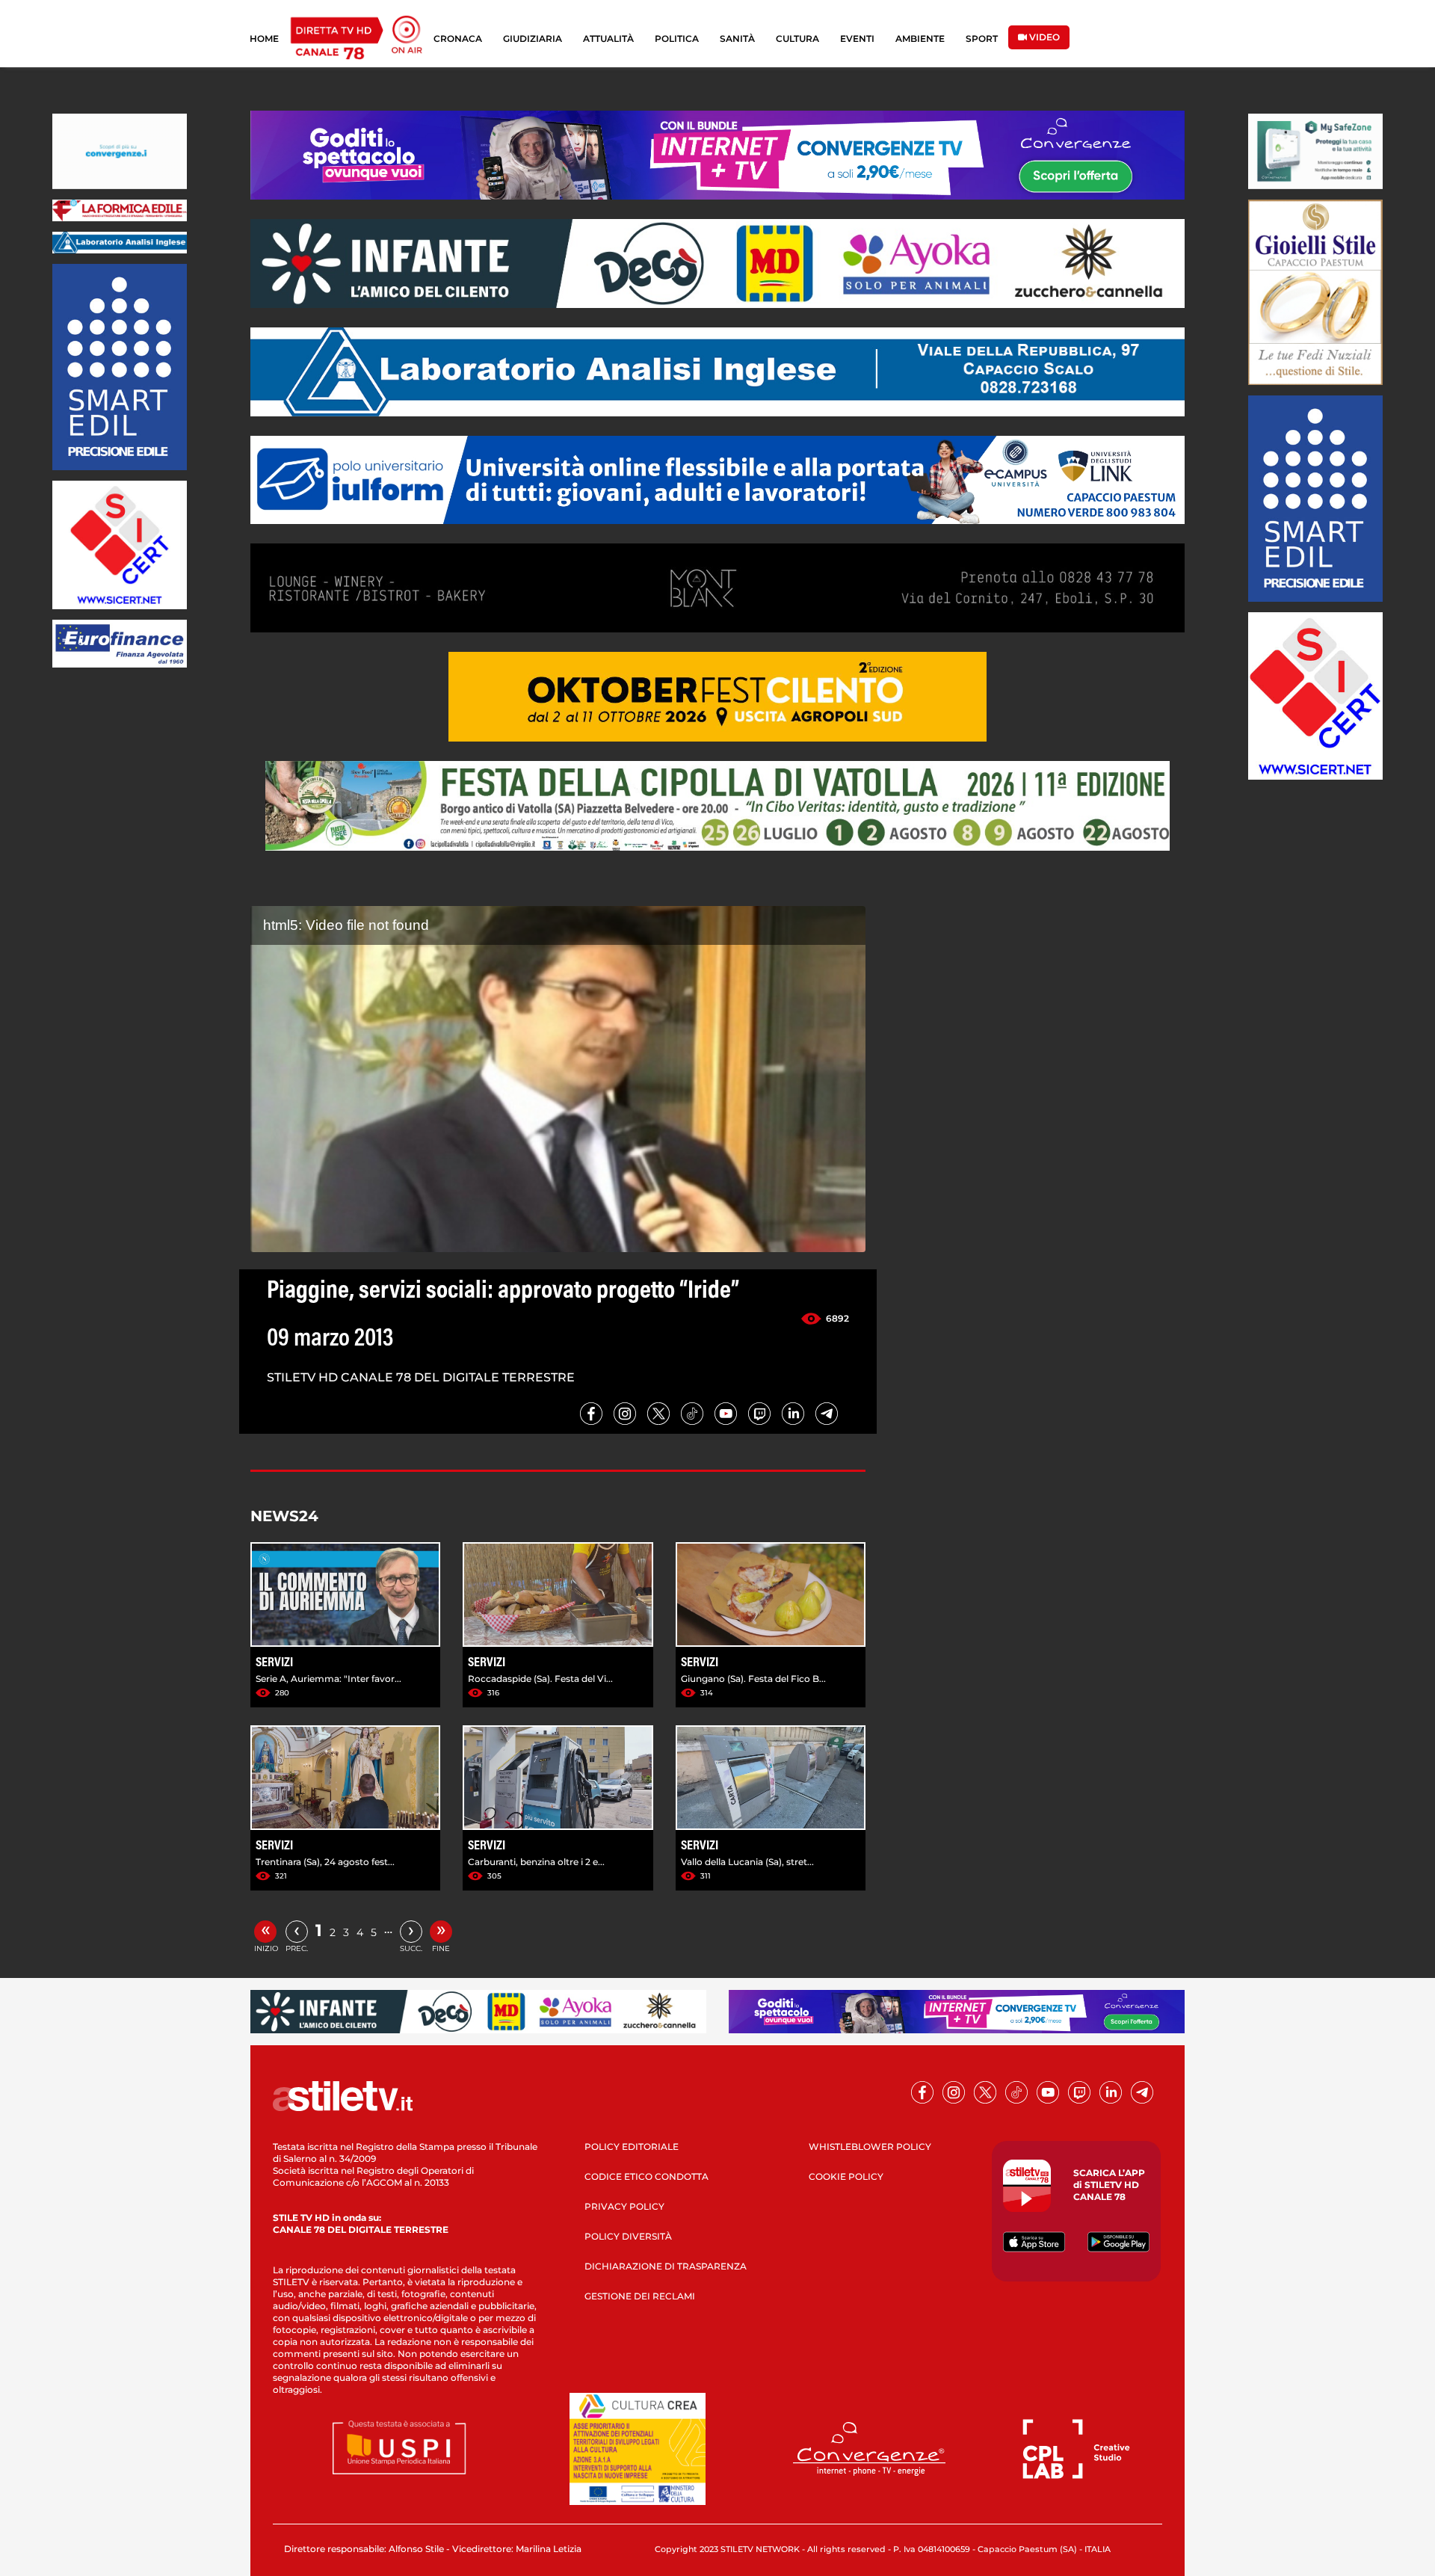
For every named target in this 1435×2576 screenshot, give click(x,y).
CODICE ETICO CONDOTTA (646, 2176)
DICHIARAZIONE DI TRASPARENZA (666, 2266)
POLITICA (677, 38)
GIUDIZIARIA (533, 38)
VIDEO (1043, 37)
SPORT (982, 38)
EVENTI (857, 38)
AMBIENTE (920, 38)
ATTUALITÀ (608, 38)
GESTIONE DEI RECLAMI (640, 2296)
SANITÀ (737, 38)
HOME (264, 38)
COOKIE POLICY (846, 2176)
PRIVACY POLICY (624, 2206)
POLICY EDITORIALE (632, 2147)
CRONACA (458, 38)
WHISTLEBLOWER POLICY (870, 2147)
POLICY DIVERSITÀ (628, 2236)
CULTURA (797, 38)
